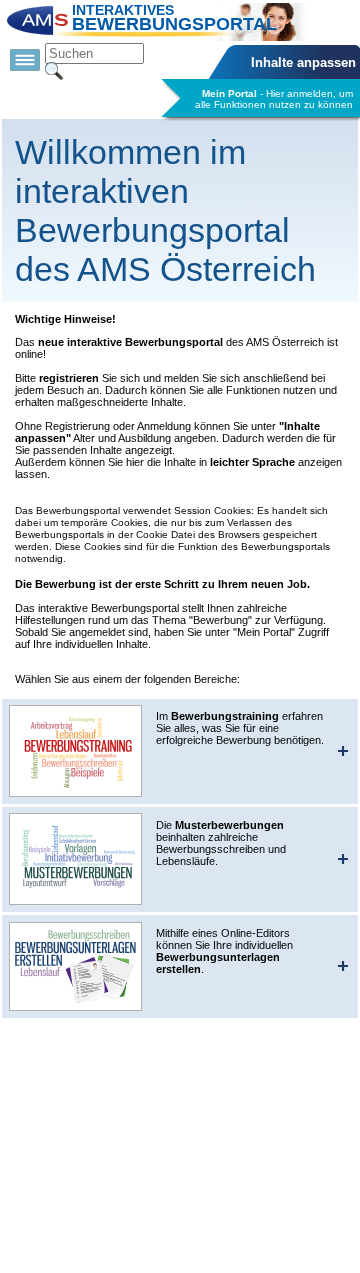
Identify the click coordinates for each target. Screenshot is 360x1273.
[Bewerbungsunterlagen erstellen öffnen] (76, 966)
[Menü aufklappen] (25, 61)
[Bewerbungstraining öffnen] (76, 751)
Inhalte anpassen (303, 62)
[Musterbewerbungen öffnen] (76, 859)
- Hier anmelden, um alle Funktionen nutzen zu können (274, 99)
